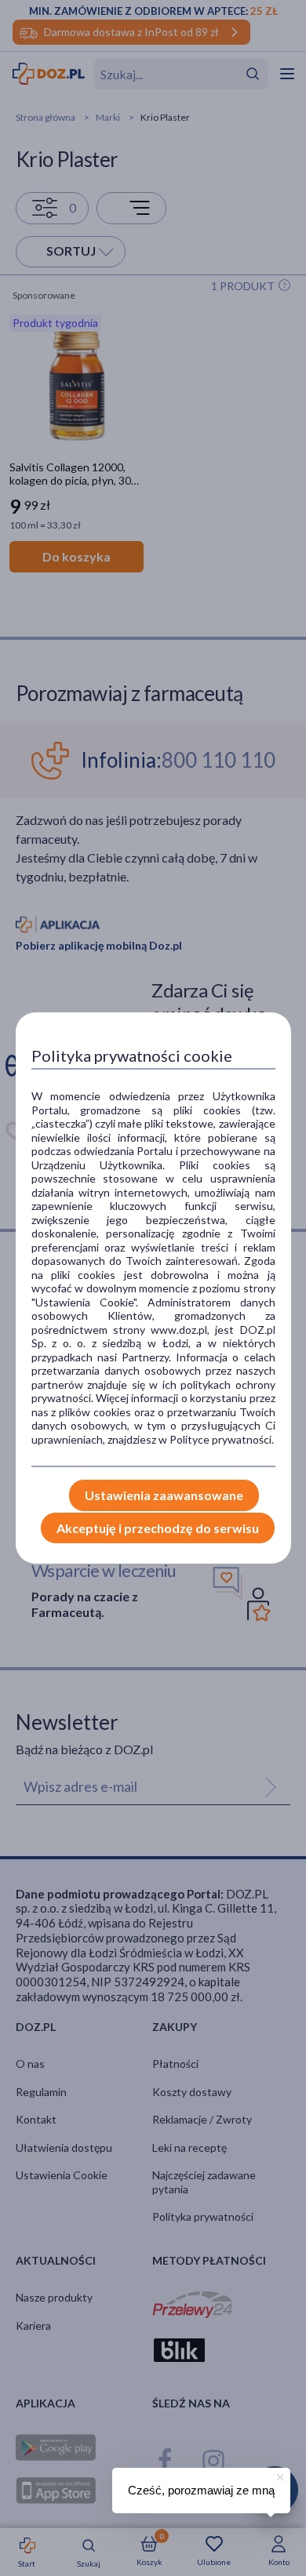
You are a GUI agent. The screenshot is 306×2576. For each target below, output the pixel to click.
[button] (279, 2475)
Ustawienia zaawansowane (164, 1495)
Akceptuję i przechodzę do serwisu (158, 1528)
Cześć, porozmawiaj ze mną (201, 2490)
